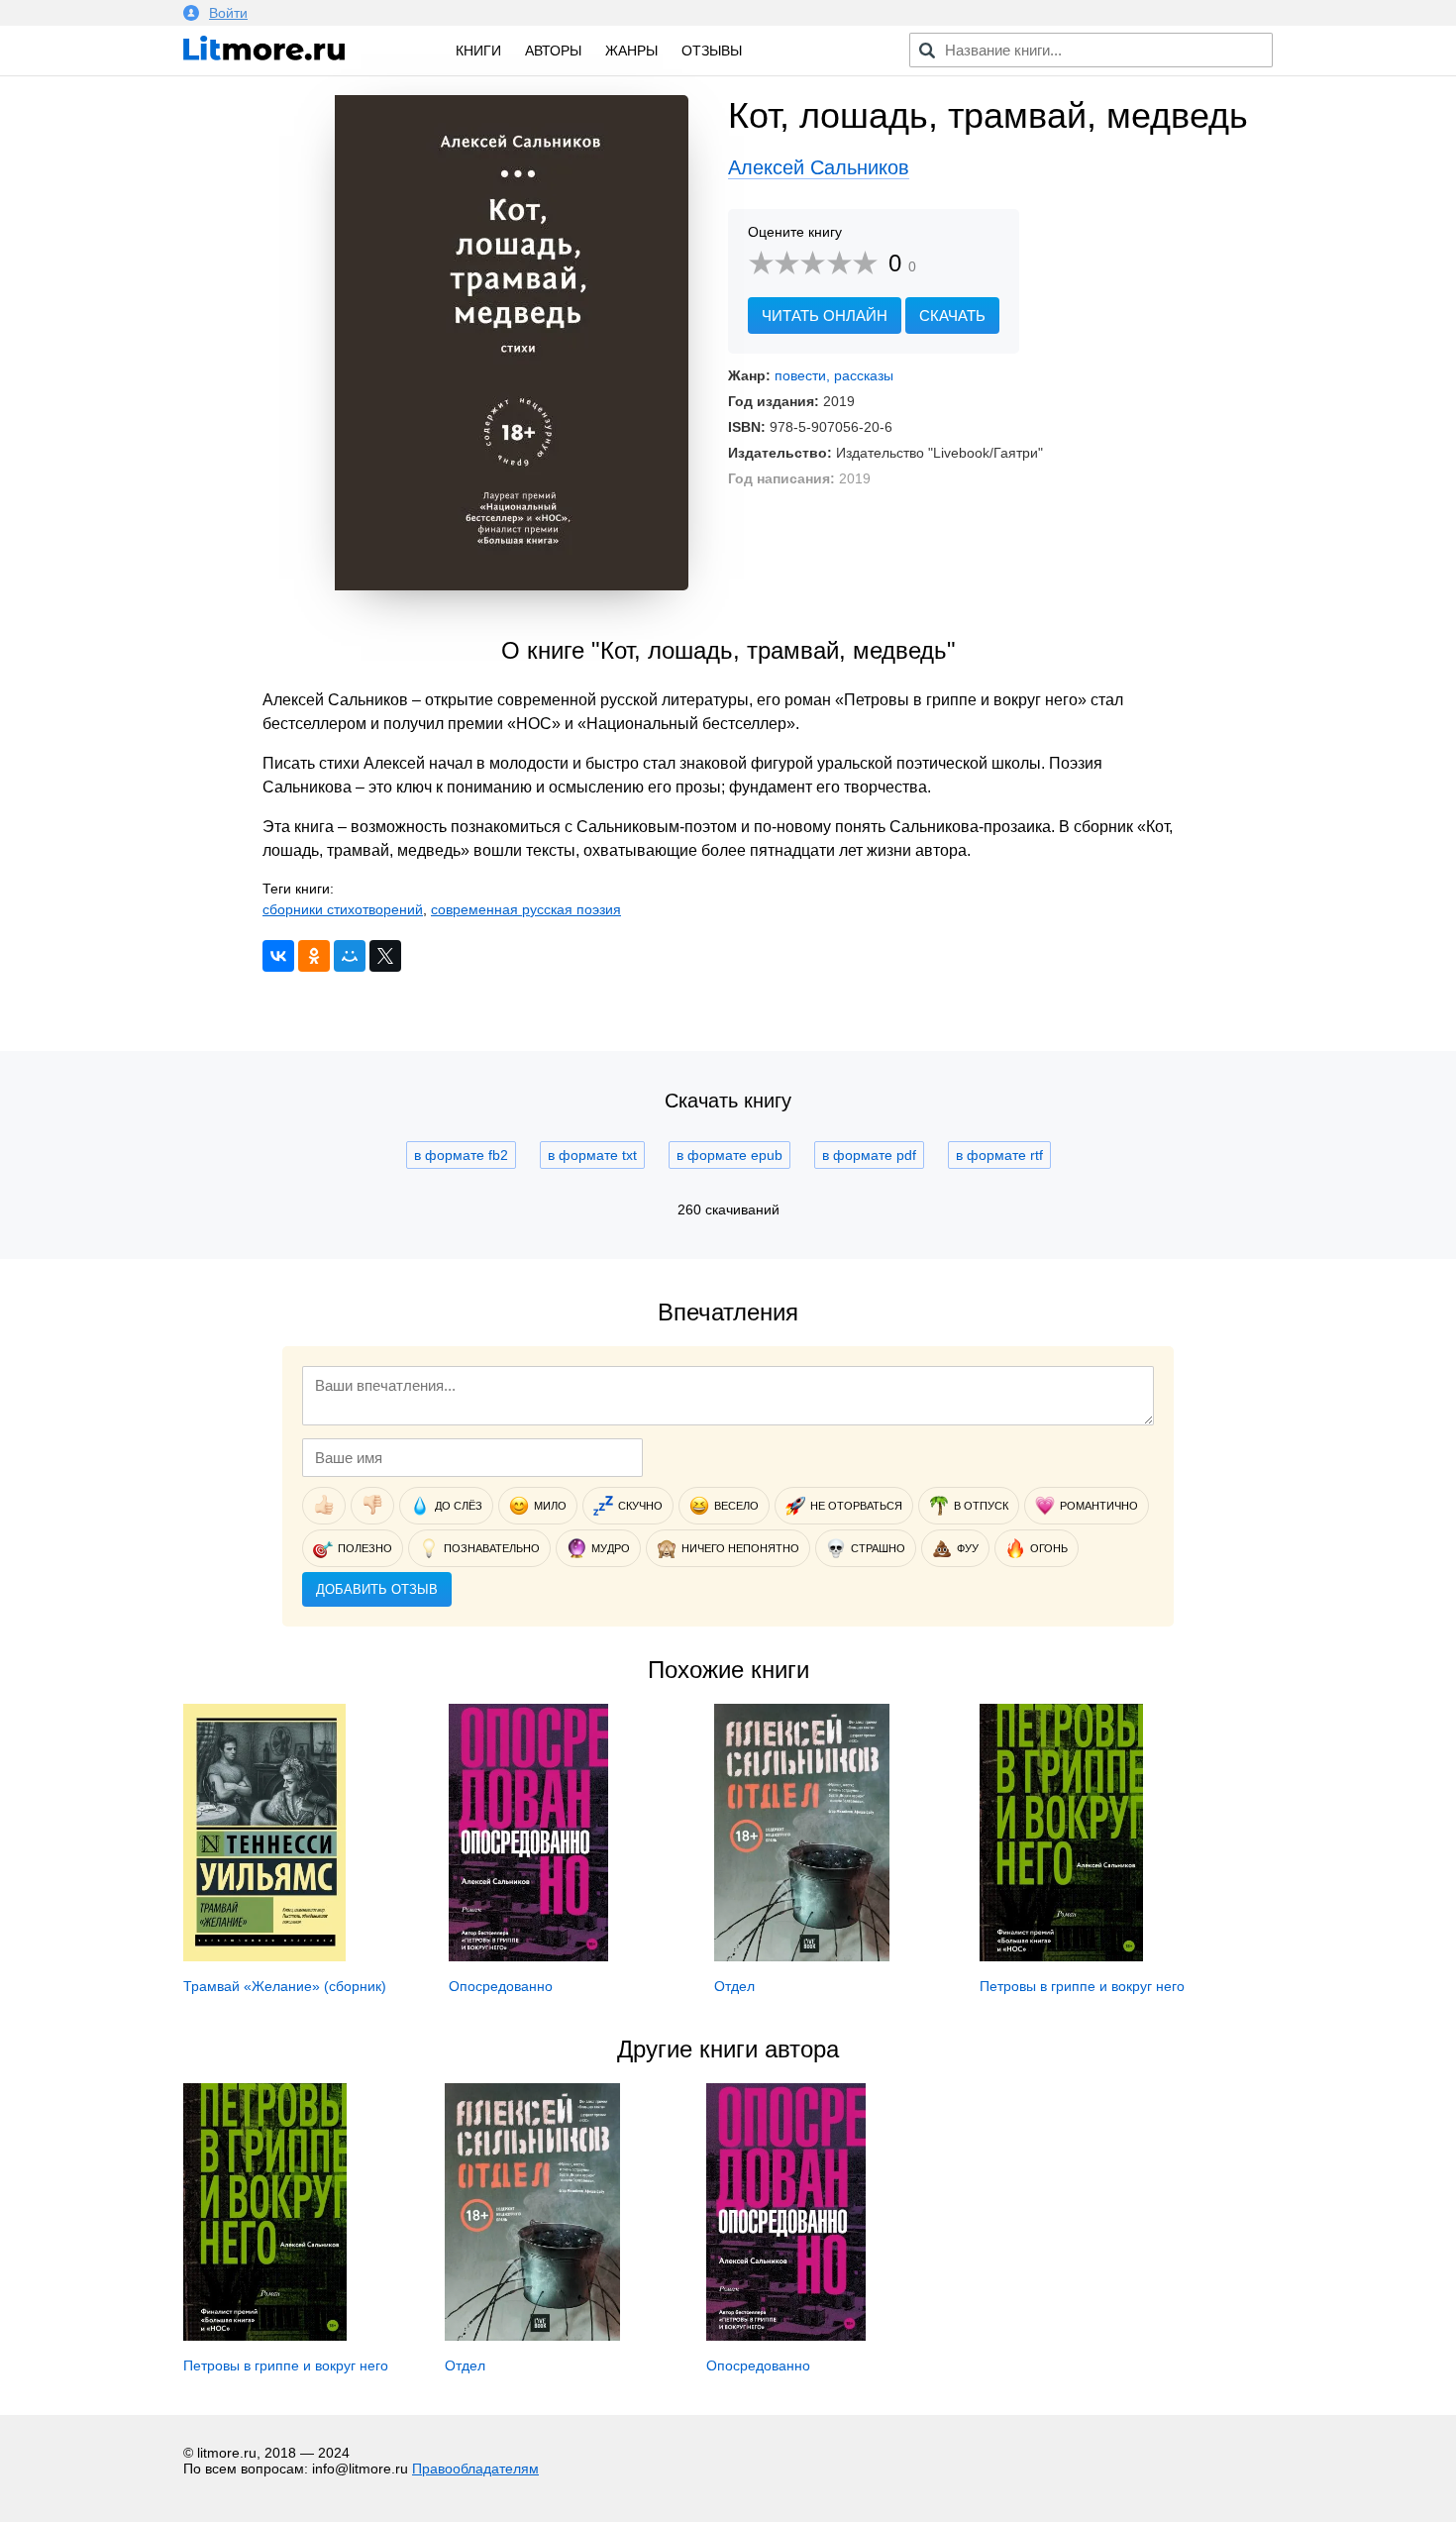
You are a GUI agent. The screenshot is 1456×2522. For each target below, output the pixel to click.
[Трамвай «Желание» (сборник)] (264, 1956)
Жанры (631, 51)
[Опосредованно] (528, 1956)
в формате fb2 (461, 1155)
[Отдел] (802, 1956)
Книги (478, 51)
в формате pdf (869, 1155)
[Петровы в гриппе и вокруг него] (1061, 1956)
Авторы (553, 51)
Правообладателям (475, 2469)
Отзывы (712, 51)
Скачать (952, 315)
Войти (228, 13)
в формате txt (592, 1155)
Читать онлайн (825, 315)
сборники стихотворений (343, 909)
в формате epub (729, 1155)
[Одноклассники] (314, 956)
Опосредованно (501, 1986)
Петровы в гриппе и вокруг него (1082, 1986)
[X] (385, 956)
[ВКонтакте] (278, 956)
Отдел (734, 1986)
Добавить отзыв (377, 1589)
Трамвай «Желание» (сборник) (285, 1986)
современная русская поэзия (526, 909)
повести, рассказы (834, 375)
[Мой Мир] (350, 956)
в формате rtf (999, 1155)
